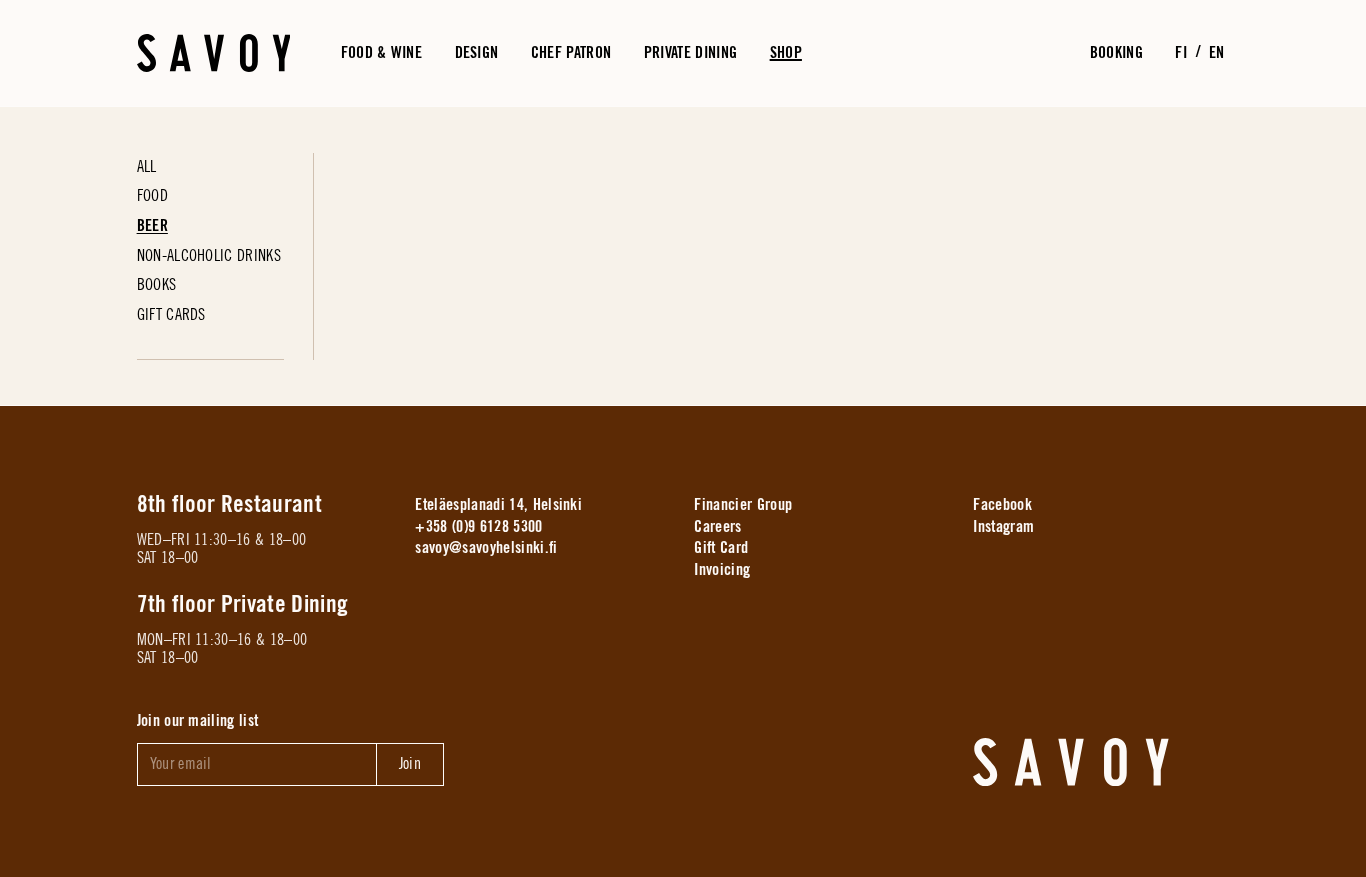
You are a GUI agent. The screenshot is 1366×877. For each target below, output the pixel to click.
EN (1217, 52)
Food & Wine (382, 52)
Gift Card (721, 548)
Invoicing (722, 570)
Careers (717, 526)
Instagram (1003, 526)
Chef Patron (571, 52)
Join (410, 763)
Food (152, 196)
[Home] (214, 53)
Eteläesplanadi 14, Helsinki (498, 505)
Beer (152, 226)
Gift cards (171, 315)
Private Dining (690, 52)
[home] (1071, 762)
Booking (1116, 52)
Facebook (1002, 505)
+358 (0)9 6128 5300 (478, 526)
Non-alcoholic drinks (209, 256)
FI (1181, 52)
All (147, 167)
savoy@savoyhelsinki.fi (486, 548)
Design (477, 52)
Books (157, 285)
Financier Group (743, 505)
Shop (786, 52)
